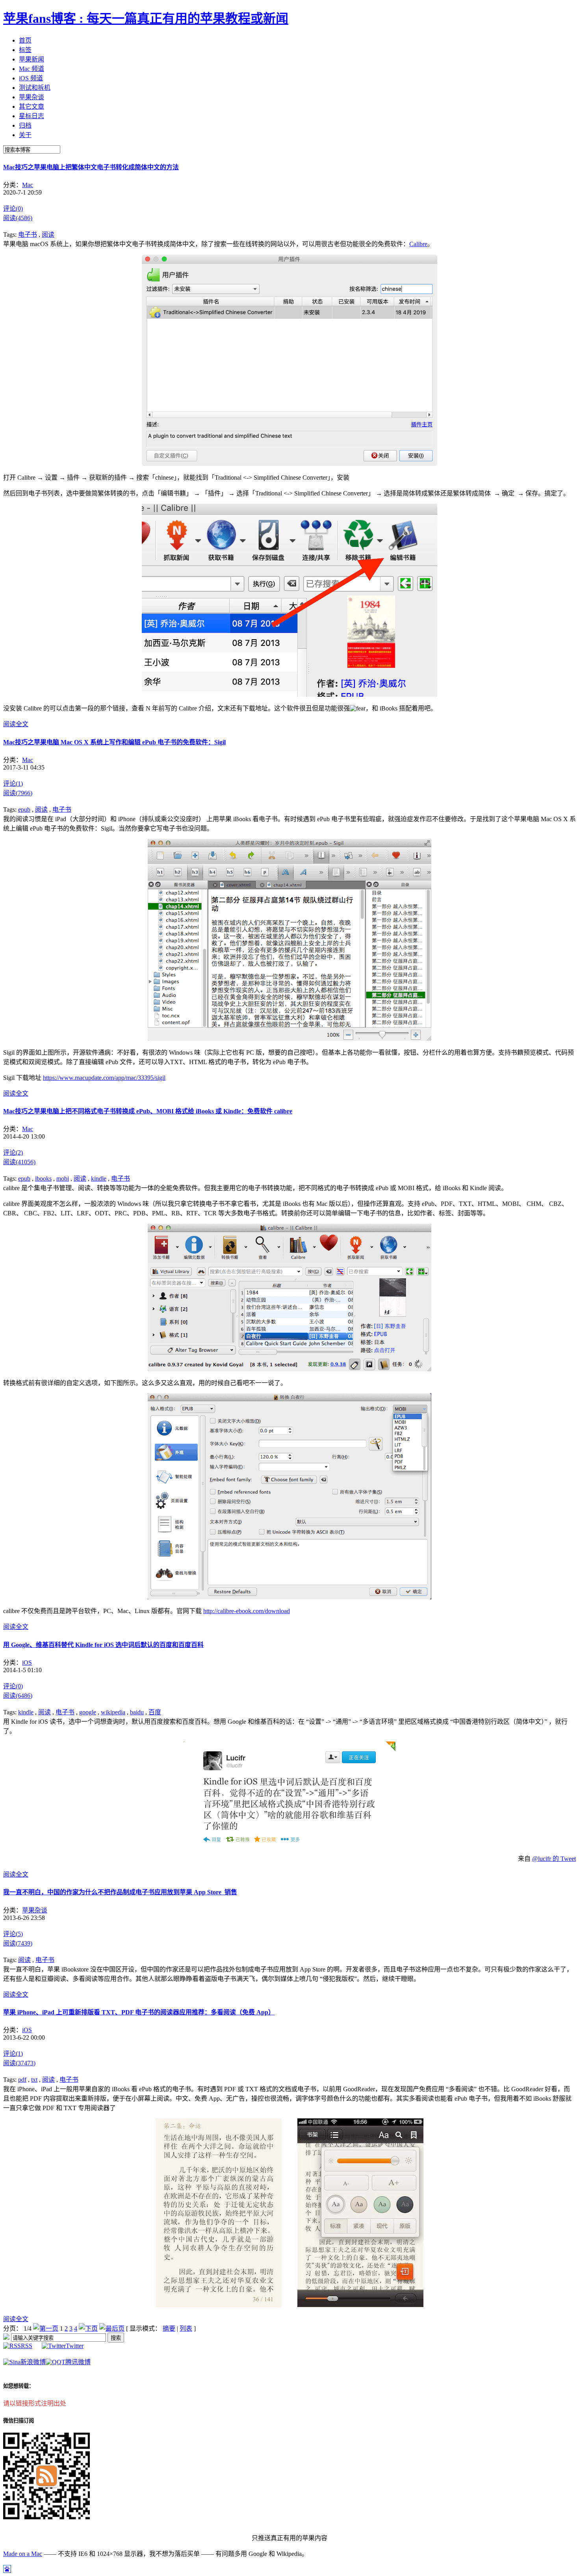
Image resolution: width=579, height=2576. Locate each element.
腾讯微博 (78, 2362)
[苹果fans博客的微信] (46, 2517)
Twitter (75, 2346)
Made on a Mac (23, 2554)
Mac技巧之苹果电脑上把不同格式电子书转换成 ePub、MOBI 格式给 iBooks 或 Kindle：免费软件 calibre (148, 1111)
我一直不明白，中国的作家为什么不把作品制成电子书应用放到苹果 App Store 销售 (120, 1892)
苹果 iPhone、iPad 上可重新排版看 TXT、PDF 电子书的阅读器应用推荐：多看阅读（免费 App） (139, 2012)
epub (24, 810)
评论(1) (13, 784)
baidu (137, 1712)
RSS (27, 2346)
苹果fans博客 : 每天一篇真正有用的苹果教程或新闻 (146, 19)
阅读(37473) (19, 2063)
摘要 (169, 2328)
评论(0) (13, 209)
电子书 (28, 235)
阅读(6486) (18, 1696)
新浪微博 (33, 2362)
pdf (22, 2080)
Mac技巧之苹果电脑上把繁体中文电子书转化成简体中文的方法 (91, 167)
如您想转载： (19, 2386)
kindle (99, 1179)
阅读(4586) (18, 218)
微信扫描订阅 (19, 2421)
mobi (63, 1179)
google (88, 1712)
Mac (28, 185)
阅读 (48, 235)
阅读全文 (16, 724)
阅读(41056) (19, 1162)
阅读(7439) (18, 1943)
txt (34, 2080)
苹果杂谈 (35, 1910)
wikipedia (113, 1712)
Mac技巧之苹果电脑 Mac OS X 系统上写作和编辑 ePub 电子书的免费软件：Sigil (114, 742)
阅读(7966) (18, 793)
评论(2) (13, 1153)
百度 (155, 1712)
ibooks (43, 1179)
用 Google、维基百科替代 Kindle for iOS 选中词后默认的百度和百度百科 (103, 1645)
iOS (27, 1663)
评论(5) (13, 1934)
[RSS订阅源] (6, 2338)
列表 (186, 2328)
